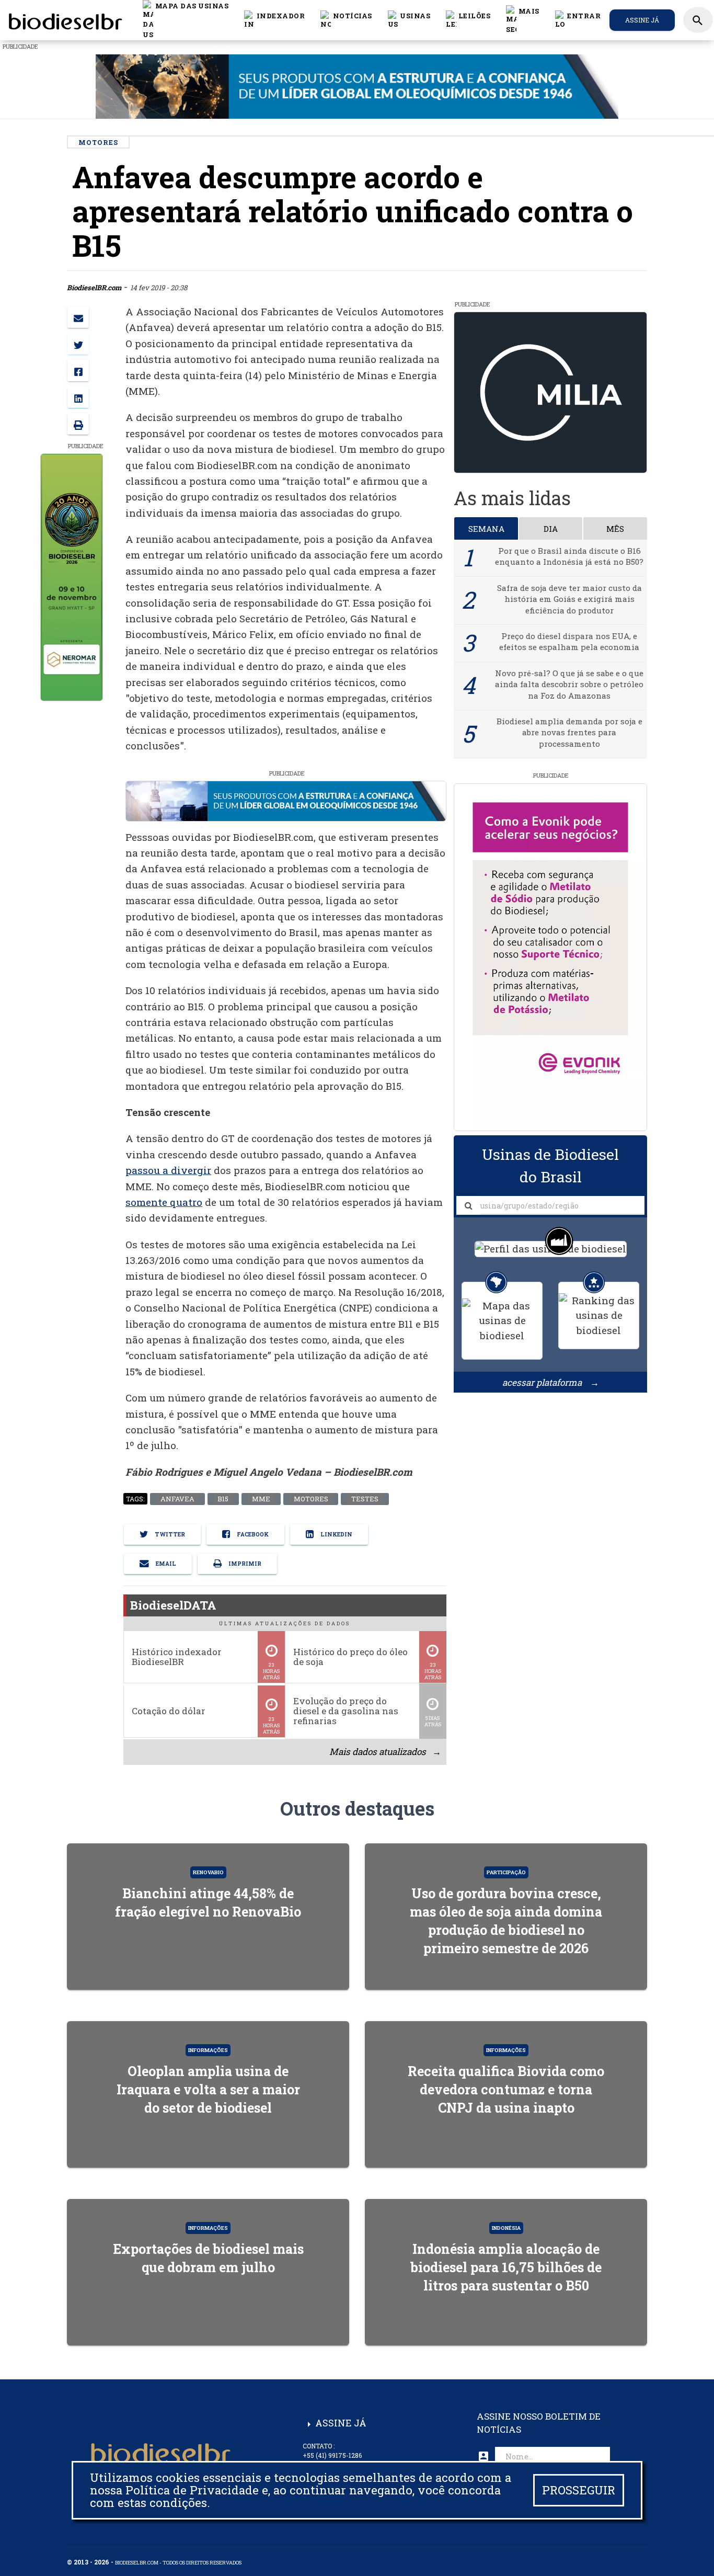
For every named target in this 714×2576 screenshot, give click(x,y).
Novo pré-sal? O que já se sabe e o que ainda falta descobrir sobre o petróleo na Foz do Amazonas (569, 684)
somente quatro (164, 1202)
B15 (223, 1499)
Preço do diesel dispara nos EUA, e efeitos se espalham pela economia (569, 641)
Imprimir (244, 1563)
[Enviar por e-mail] (78, 317)
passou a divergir (168, 1170)
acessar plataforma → (551, 1382)
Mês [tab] (615, 529)
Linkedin (336, 1534)
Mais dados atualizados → (385, 1752)
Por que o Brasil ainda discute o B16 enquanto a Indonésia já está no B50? (569, 556)
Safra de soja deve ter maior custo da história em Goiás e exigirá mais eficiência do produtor (569, 599)
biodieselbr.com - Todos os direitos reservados (178, 2563)
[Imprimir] (78, 424)
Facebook (252, 1534)
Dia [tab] (551, 529)
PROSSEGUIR (579, 2490)
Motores (310, 1499)
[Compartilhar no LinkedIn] (78, 397)
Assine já (642, 20)
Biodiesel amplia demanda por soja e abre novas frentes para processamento (569, 732)
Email (165, 1563)
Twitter (169, 1534)
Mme (261, 1499)
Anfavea (177, 1499)
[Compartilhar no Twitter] (78, 344)
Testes (365, 1499)
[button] (346, 20)
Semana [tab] (486, 529)
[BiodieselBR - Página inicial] (64, 20)
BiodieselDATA (173, 1605)
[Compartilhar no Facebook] (78, 371)
